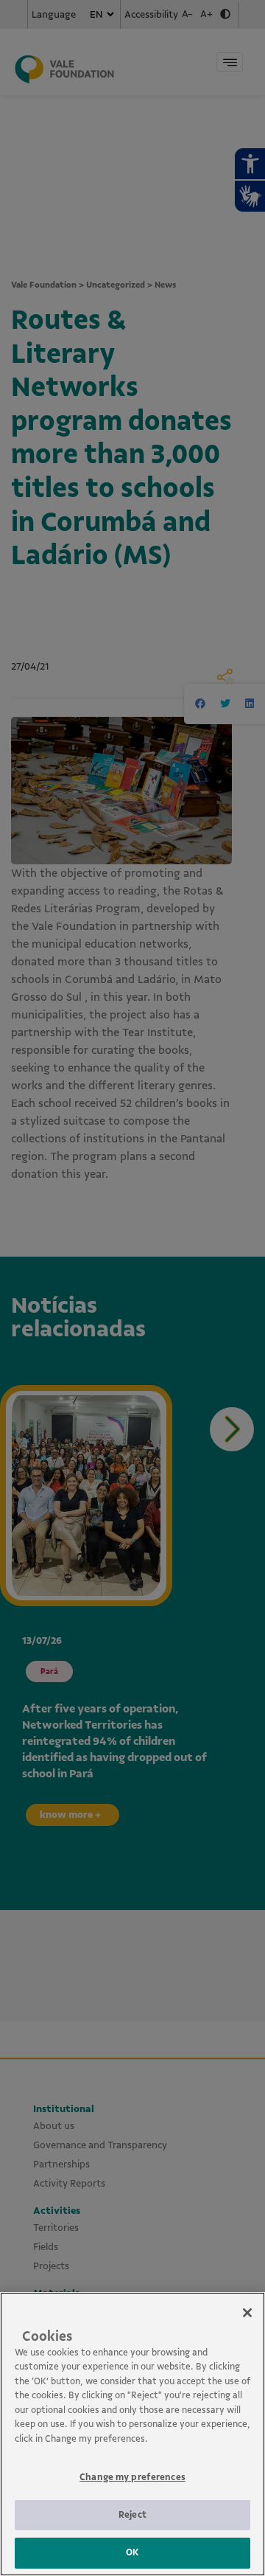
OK (132, 2552)
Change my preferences (132, 2477)
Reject (132, 2515)
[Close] (247, 2313)
